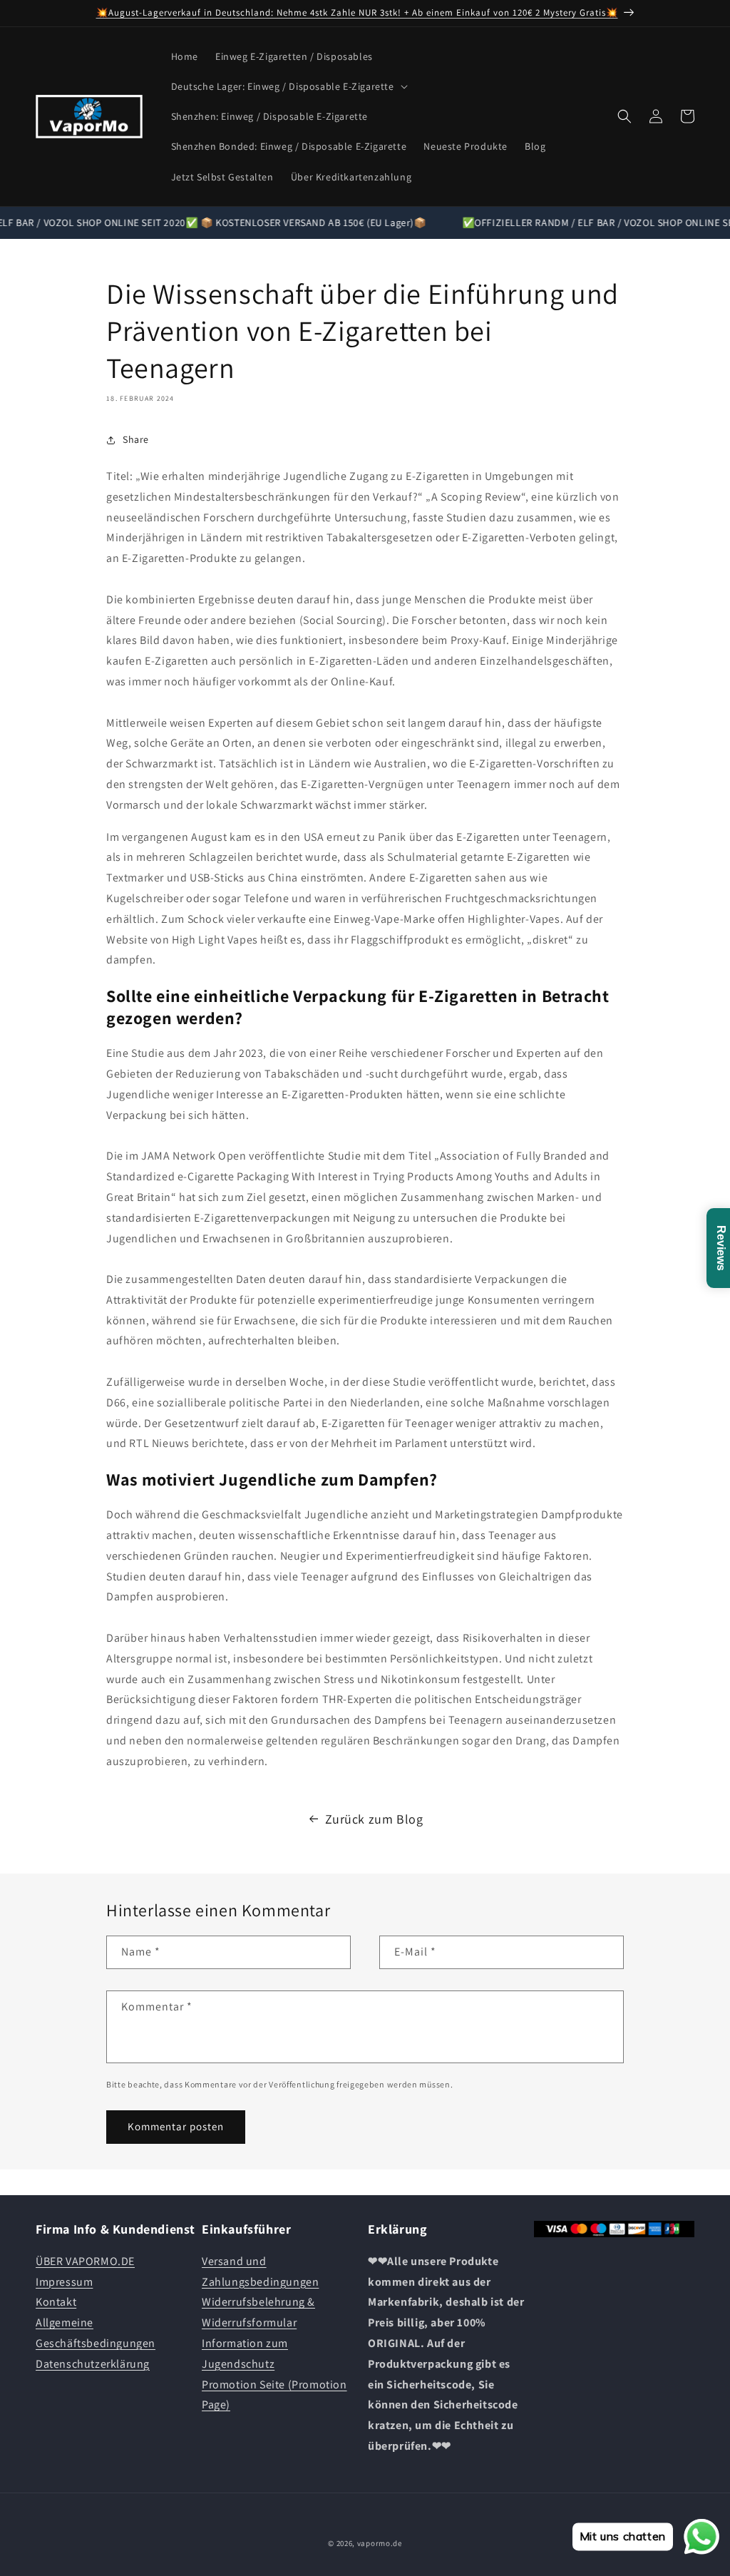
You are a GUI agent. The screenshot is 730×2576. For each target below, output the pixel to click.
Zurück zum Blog (374, 1819)
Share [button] (136, 439)
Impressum (64, 2282)
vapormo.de (380, 2543)
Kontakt (56, 2302)
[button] (288, 86)
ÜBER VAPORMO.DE (85, 2261)
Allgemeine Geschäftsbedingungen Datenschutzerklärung (96, 2343)
